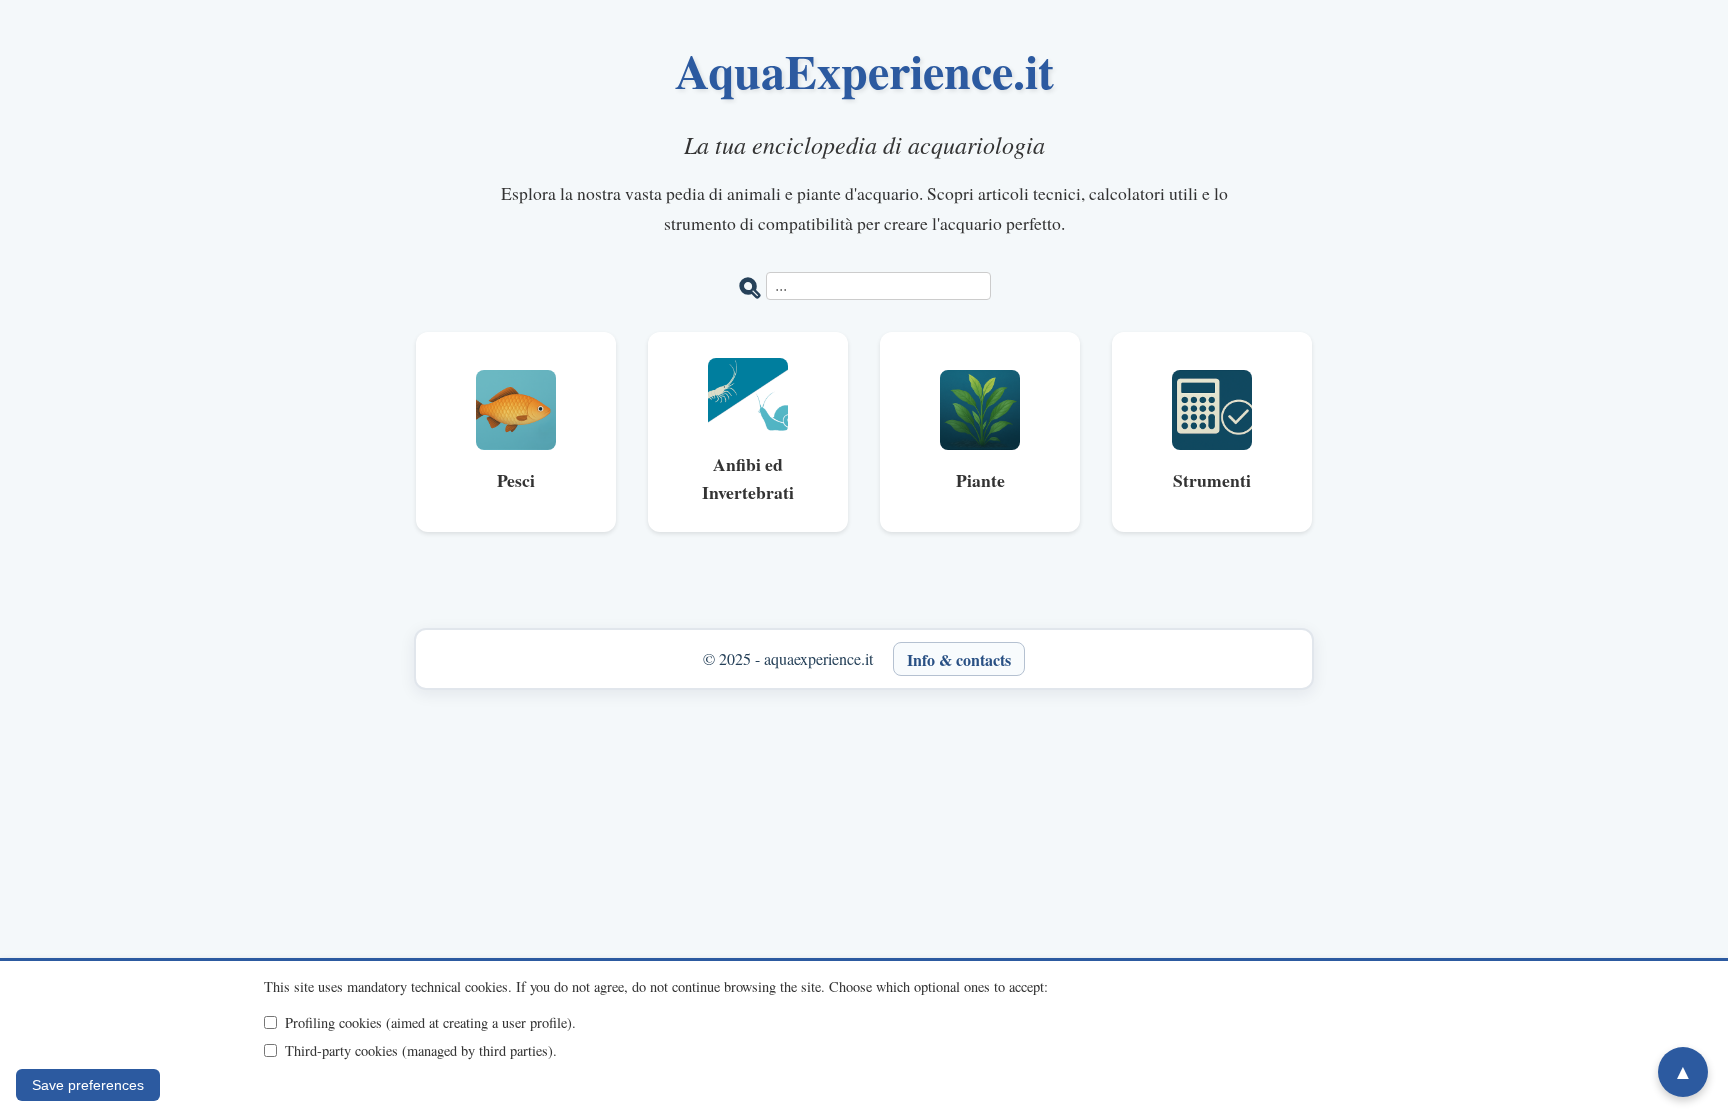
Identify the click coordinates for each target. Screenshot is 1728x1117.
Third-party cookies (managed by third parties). (421, 1050)
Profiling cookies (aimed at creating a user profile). (430, 1022)
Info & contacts (959, 658)
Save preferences (88, 1085)
